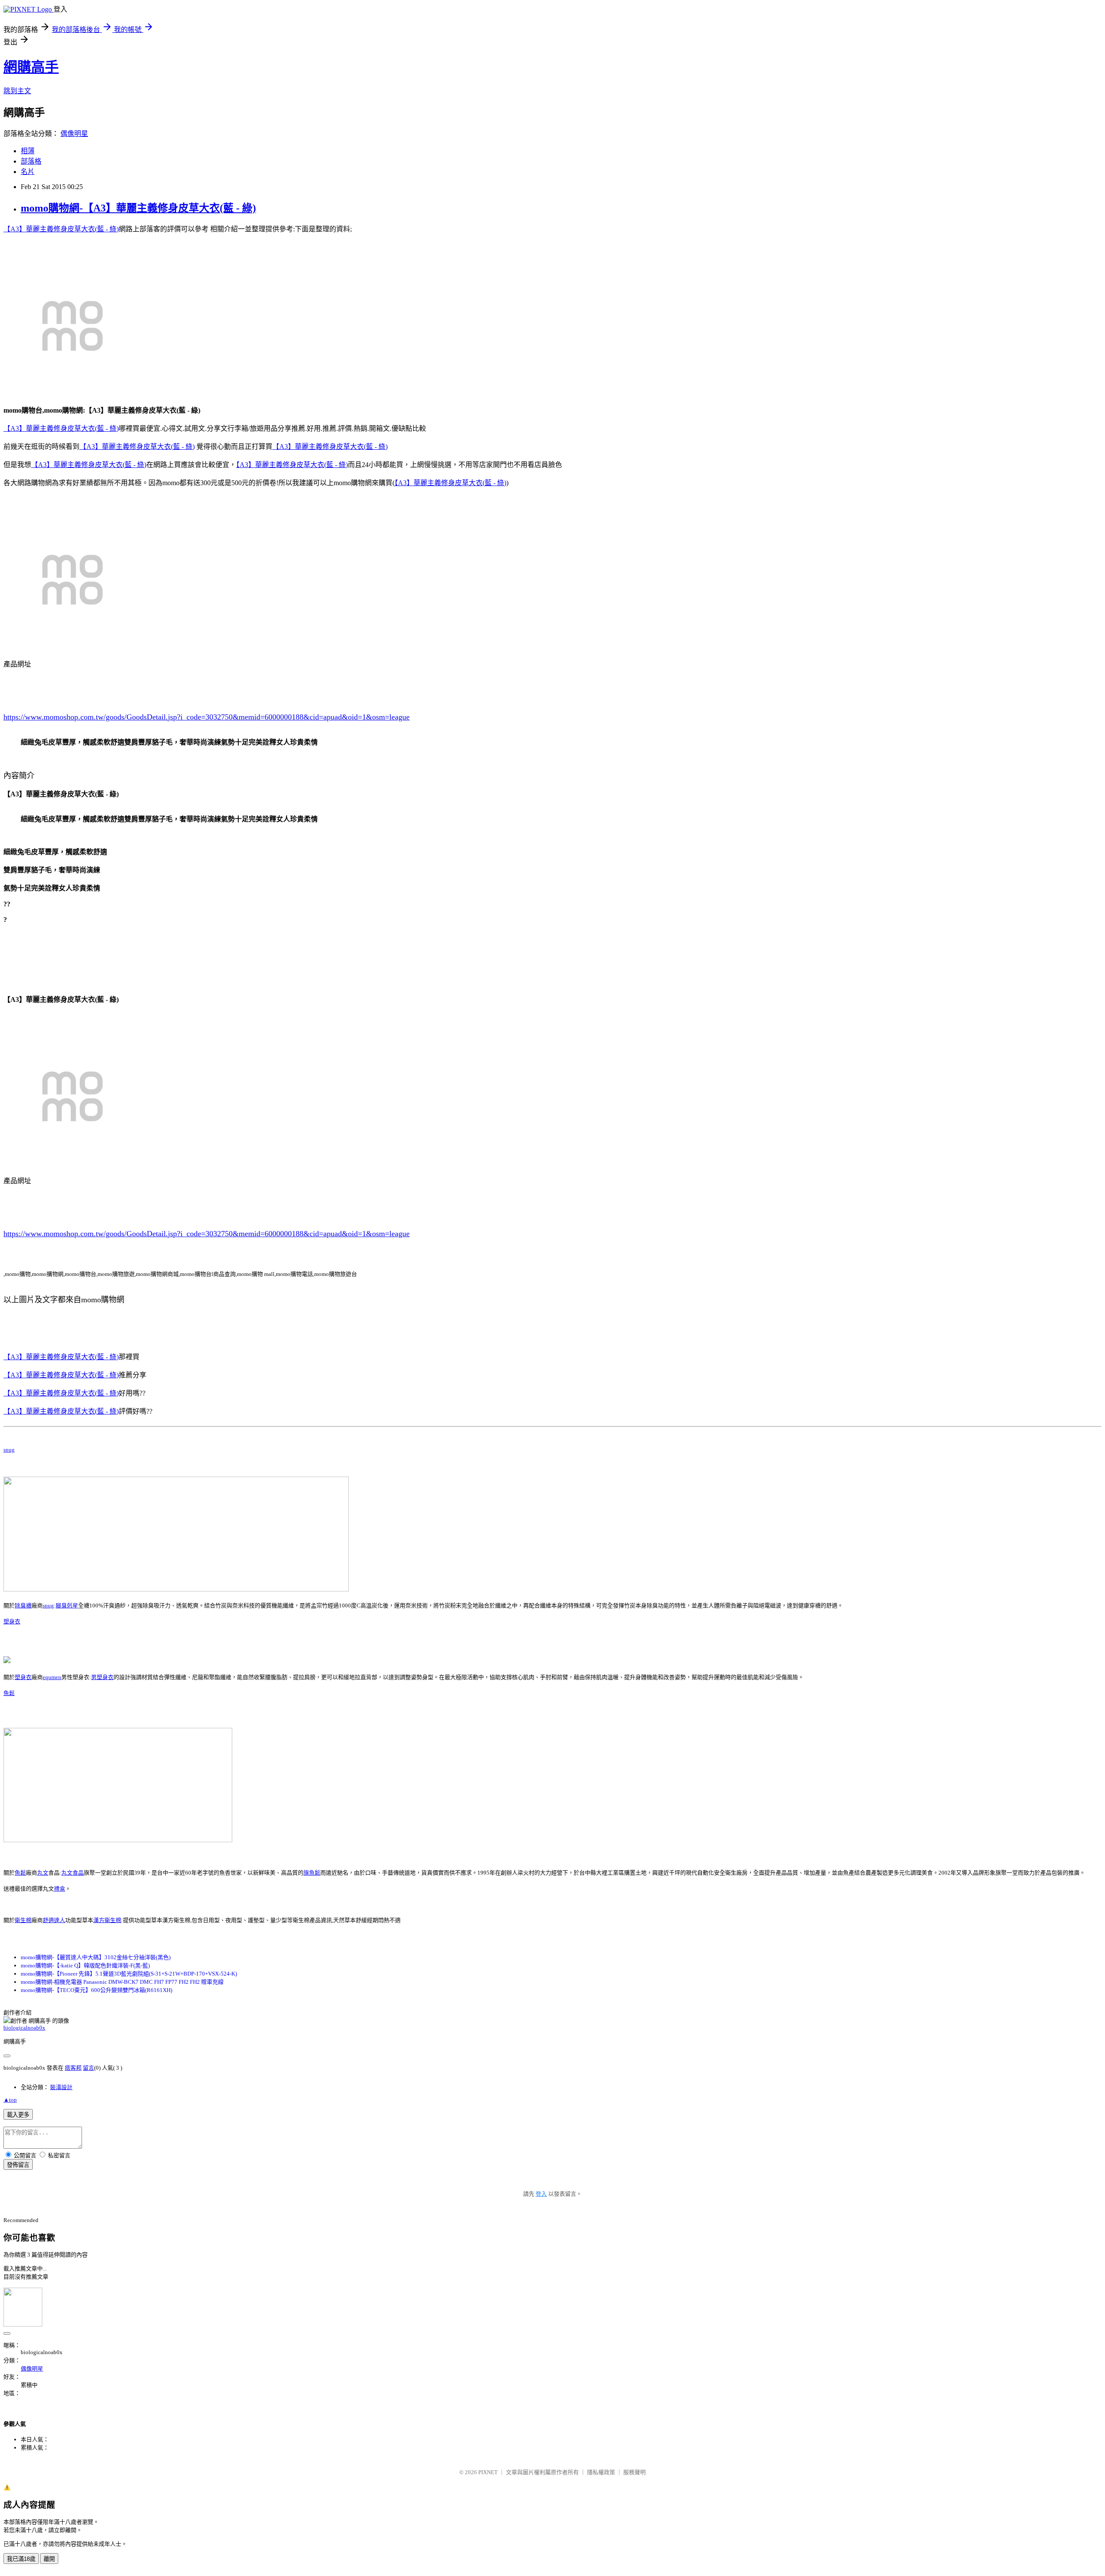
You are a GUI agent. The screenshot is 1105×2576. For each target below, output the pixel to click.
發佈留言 (18, 2165)
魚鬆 (9, 1693)
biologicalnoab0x (24, 2028)
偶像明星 (74, 134)
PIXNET (488, 2472)
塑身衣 (12, 1621)
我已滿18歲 (21, 2559)
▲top (10, 2100)
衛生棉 (23, 1920)
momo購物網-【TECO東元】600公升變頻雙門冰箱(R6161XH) (96, 1990)
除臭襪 (23, 1605)
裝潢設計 (61, 2087)
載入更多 (18, 2115)
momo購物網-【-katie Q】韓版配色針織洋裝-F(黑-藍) (85, 1965)
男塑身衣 (102, 1677)
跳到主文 (17, 91)
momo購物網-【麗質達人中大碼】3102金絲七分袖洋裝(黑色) (96, 1957)
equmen (52, 1677)
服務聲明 (635, 2472)
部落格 (31, 161)
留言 (88, 2068)
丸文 (43, 1873)
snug (9, 1450)
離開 (49, 2559)
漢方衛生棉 (107, 1920)
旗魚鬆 (312, 1873)
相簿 (28, 151)
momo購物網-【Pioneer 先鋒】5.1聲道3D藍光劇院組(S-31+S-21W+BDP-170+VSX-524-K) (129, 1974)
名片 (28, 172)
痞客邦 (73, 2068)
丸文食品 (73, 1873)
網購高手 (31, 67)
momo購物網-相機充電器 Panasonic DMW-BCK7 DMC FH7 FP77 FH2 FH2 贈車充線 (122, 1982)
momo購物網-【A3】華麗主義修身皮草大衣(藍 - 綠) (138, 208)
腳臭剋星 (67, 1605)
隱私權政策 (601, 2472)
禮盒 (60, 1889)
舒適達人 (54, 1920)
